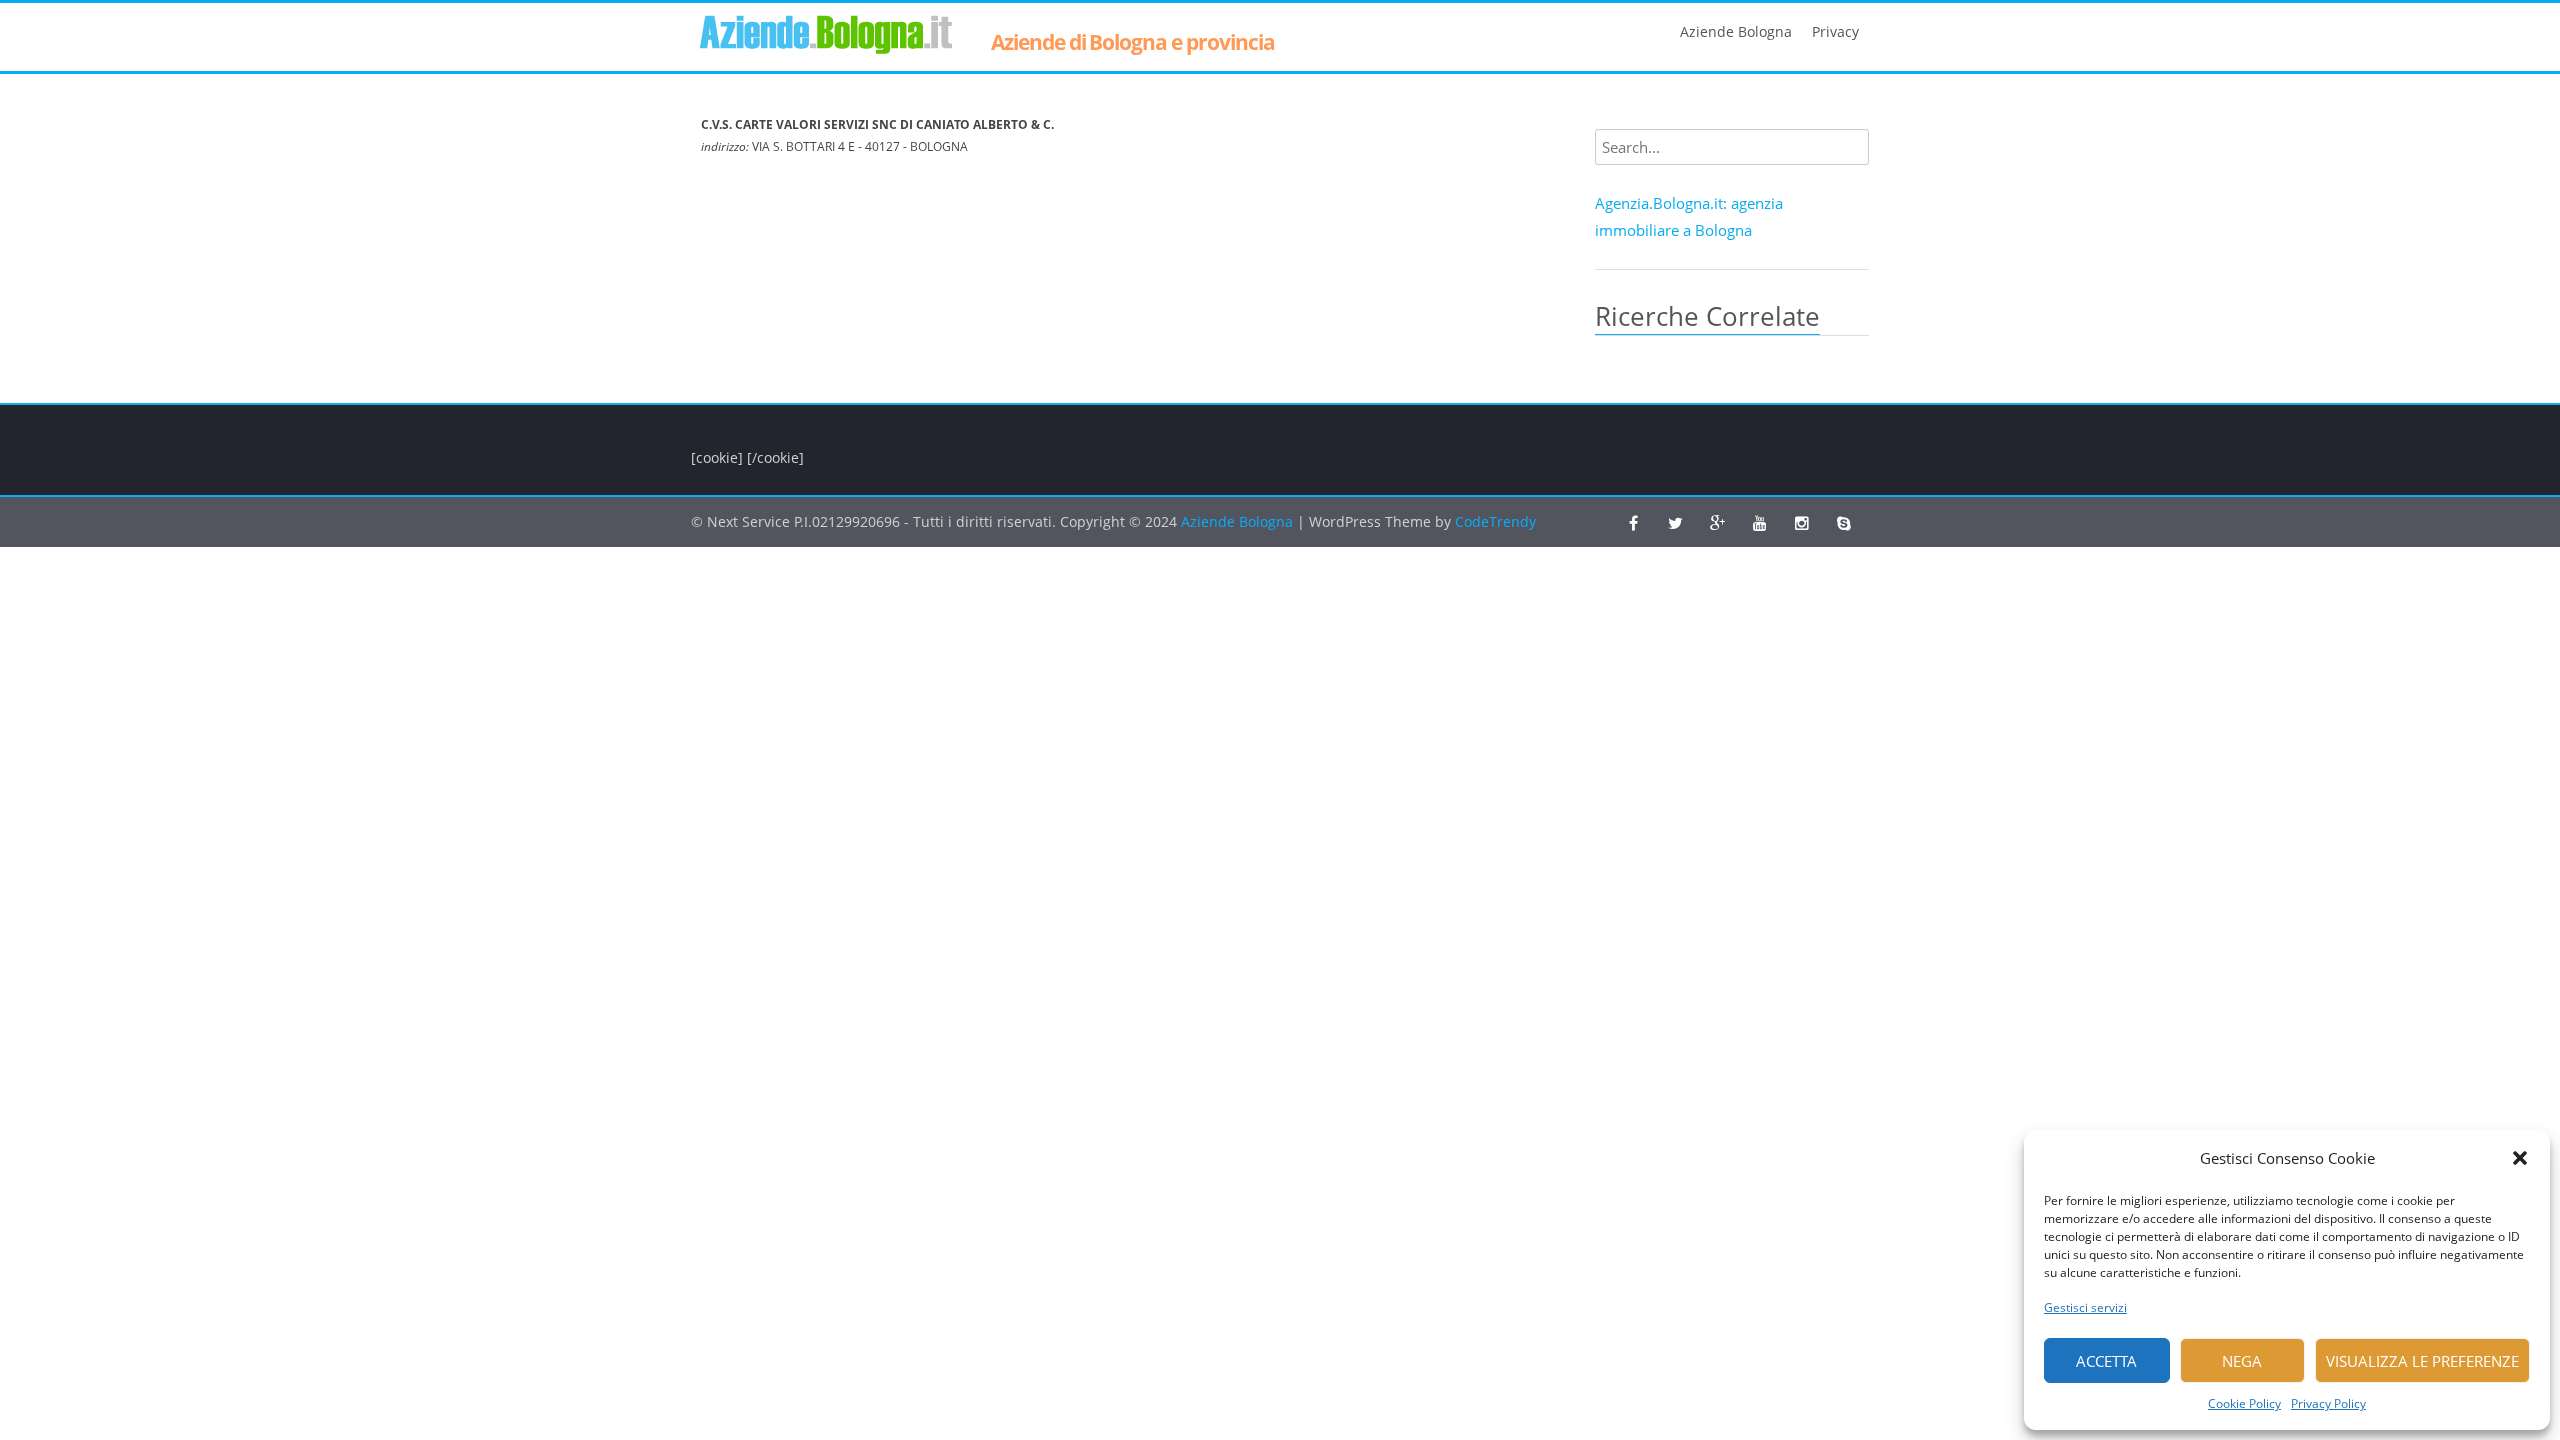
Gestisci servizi (2085, 1307)
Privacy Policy (2328, 1403)
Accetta (2106, 1361)
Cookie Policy (2244, 1403)
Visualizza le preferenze (2422, 1361)
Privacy (1835, 31)
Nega (2242, 1361)
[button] (2520, 1158)
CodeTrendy (1495, 521)
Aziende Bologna (1736, 31)
